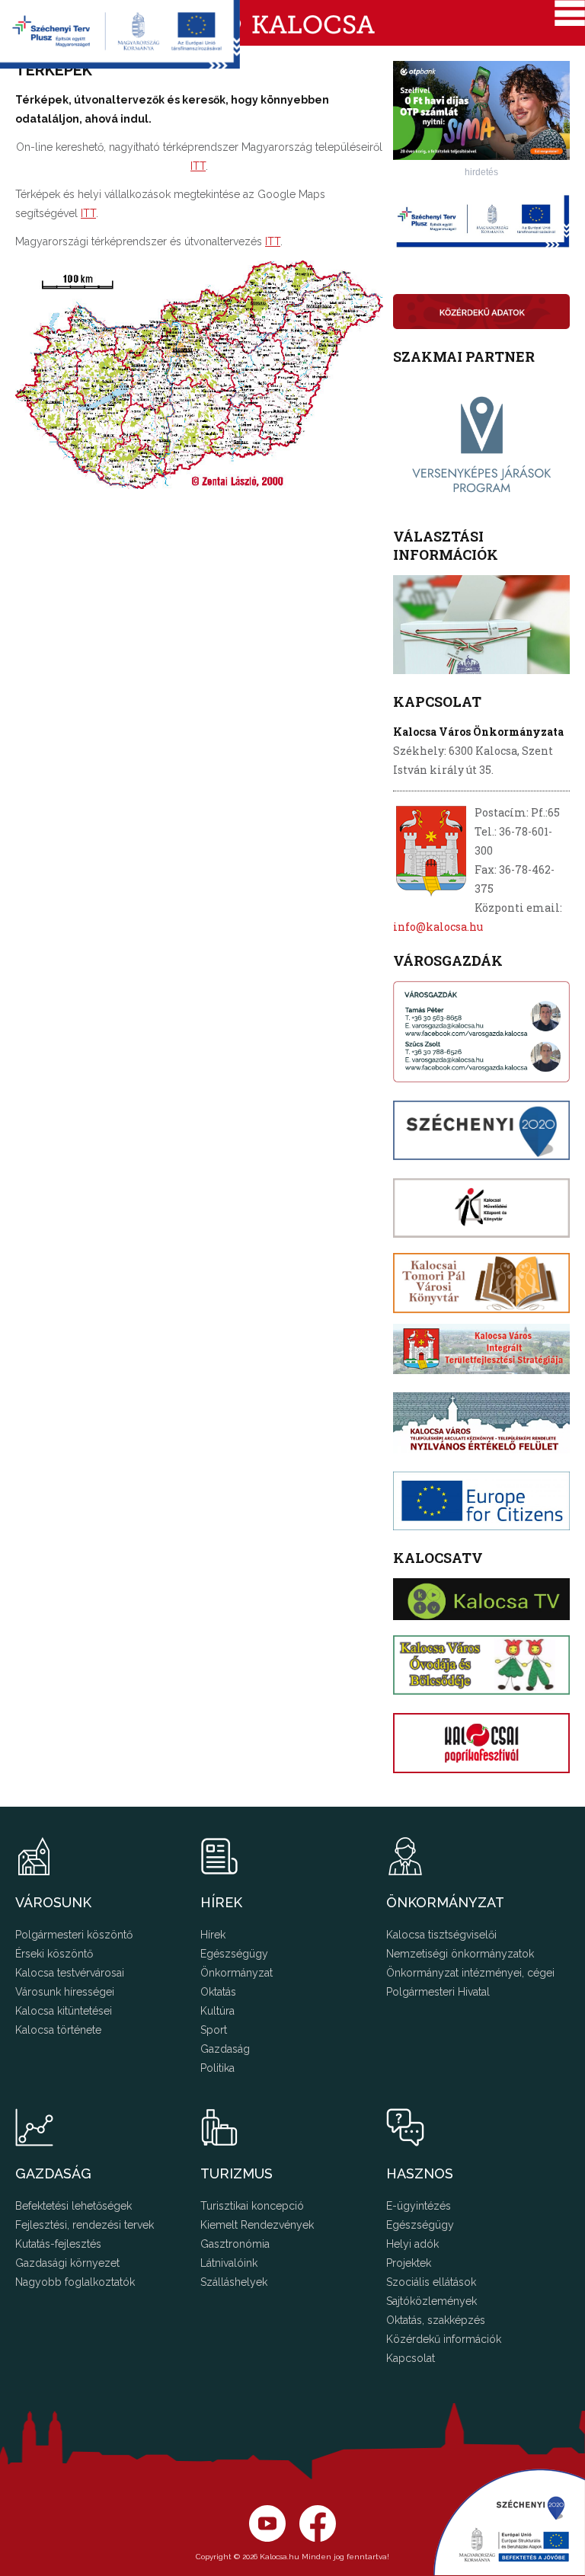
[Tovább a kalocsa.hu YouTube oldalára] (318, 2538)
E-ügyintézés (419, 2206)
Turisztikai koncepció (252, 2206)
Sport (214, 2030)
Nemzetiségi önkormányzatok (460, 1954)
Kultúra (217, 2011)
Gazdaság (225, 2049)
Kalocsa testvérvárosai (70, 1973)
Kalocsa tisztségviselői (441, 1935)
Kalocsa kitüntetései (64, 2011)
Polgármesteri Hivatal (438, 1992)
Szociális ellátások (431, 2282)
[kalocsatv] (481, 1599)
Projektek (409, 2263)
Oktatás (218, 1992)
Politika (217, 2068)
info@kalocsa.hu (438, 927)
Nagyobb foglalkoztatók (75, 2282)
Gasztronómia (235, 2244)
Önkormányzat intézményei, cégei (470, 1973)
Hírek (213, 1935)
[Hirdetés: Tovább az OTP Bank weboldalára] (481, 156)
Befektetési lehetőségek (74, 2206)
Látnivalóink (229, 2263)
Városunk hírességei (65, 1992)
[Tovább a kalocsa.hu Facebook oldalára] (267, 2538)
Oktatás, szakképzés (436, 2320)
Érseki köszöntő (54, 1954)
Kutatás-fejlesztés (58, 2244)
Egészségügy (234, 1954)
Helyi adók (412, 2244)
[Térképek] (199, 485)
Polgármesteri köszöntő (74, 1935)
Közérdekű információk (444, 2339)
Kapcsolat (411, 2358)
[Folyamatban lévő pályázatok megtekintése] (120, 64)
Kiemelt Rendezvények (257, 2225)
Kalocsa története (58, 2030)
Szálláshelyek (234, 2282)
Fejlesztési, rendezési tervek (85, 2225)
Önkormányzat (237, 1973)
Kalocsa (292, 23)
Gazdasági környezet (67, 2263)
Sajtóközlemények (432, 2301)
